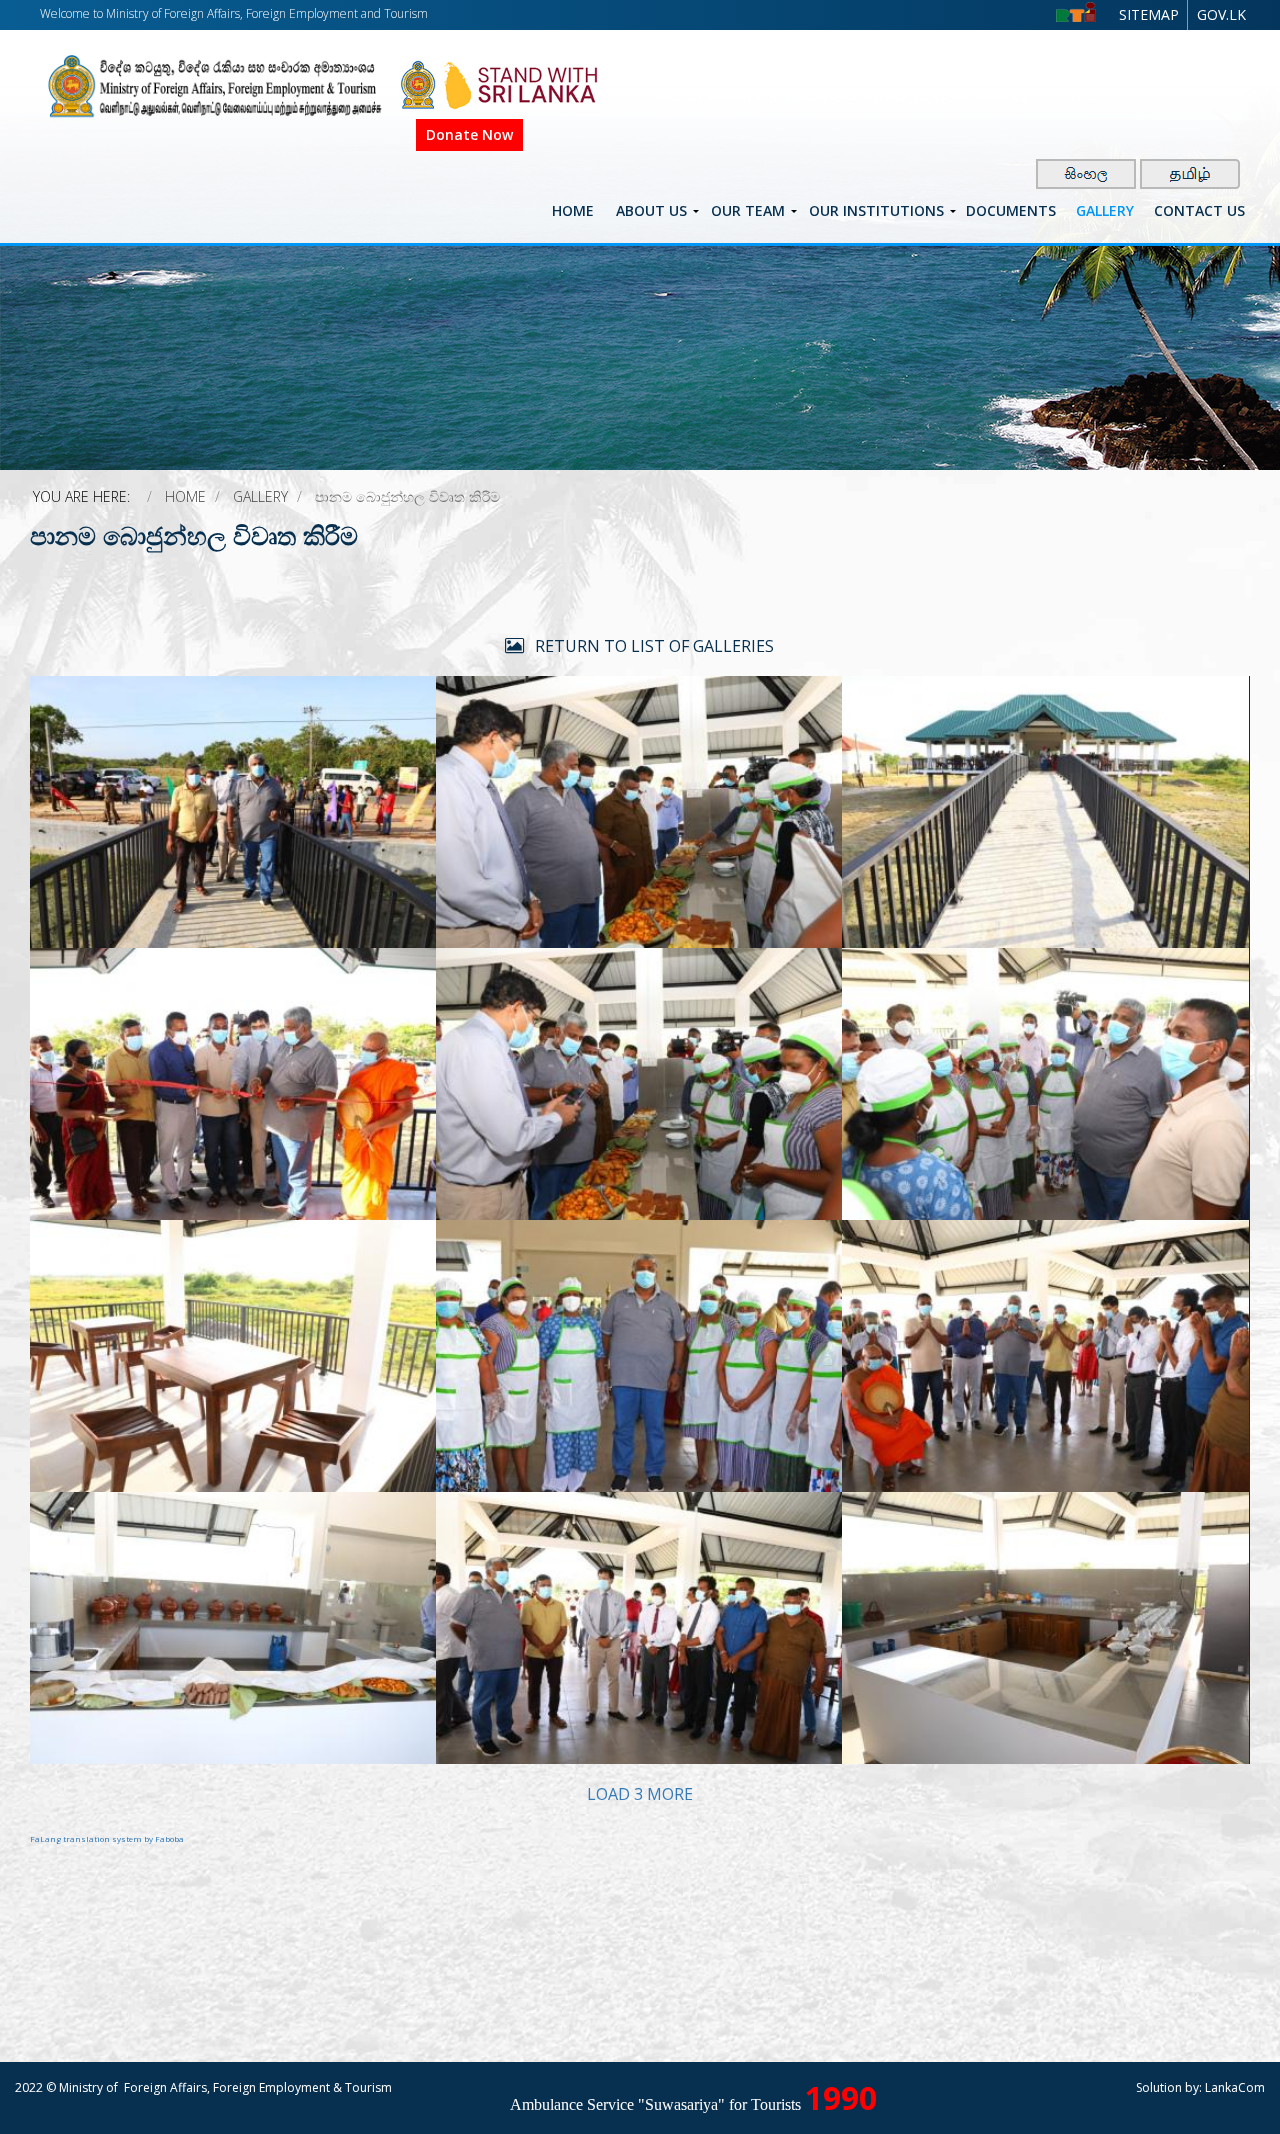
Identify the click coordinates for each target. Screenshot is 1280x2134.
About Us (651, 210)
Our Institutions (876, 210)
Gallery (1105, 210)
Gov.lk (1221, 14)
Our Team (748, 210)
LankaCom (1235, 2087)
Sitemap (1149, 14)
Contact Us (1199, 210)
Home (573, 210)
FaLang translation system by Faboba (107, 1838)
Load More (640, 1794)
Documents (1011, 210)
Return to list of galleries (652, 646)
